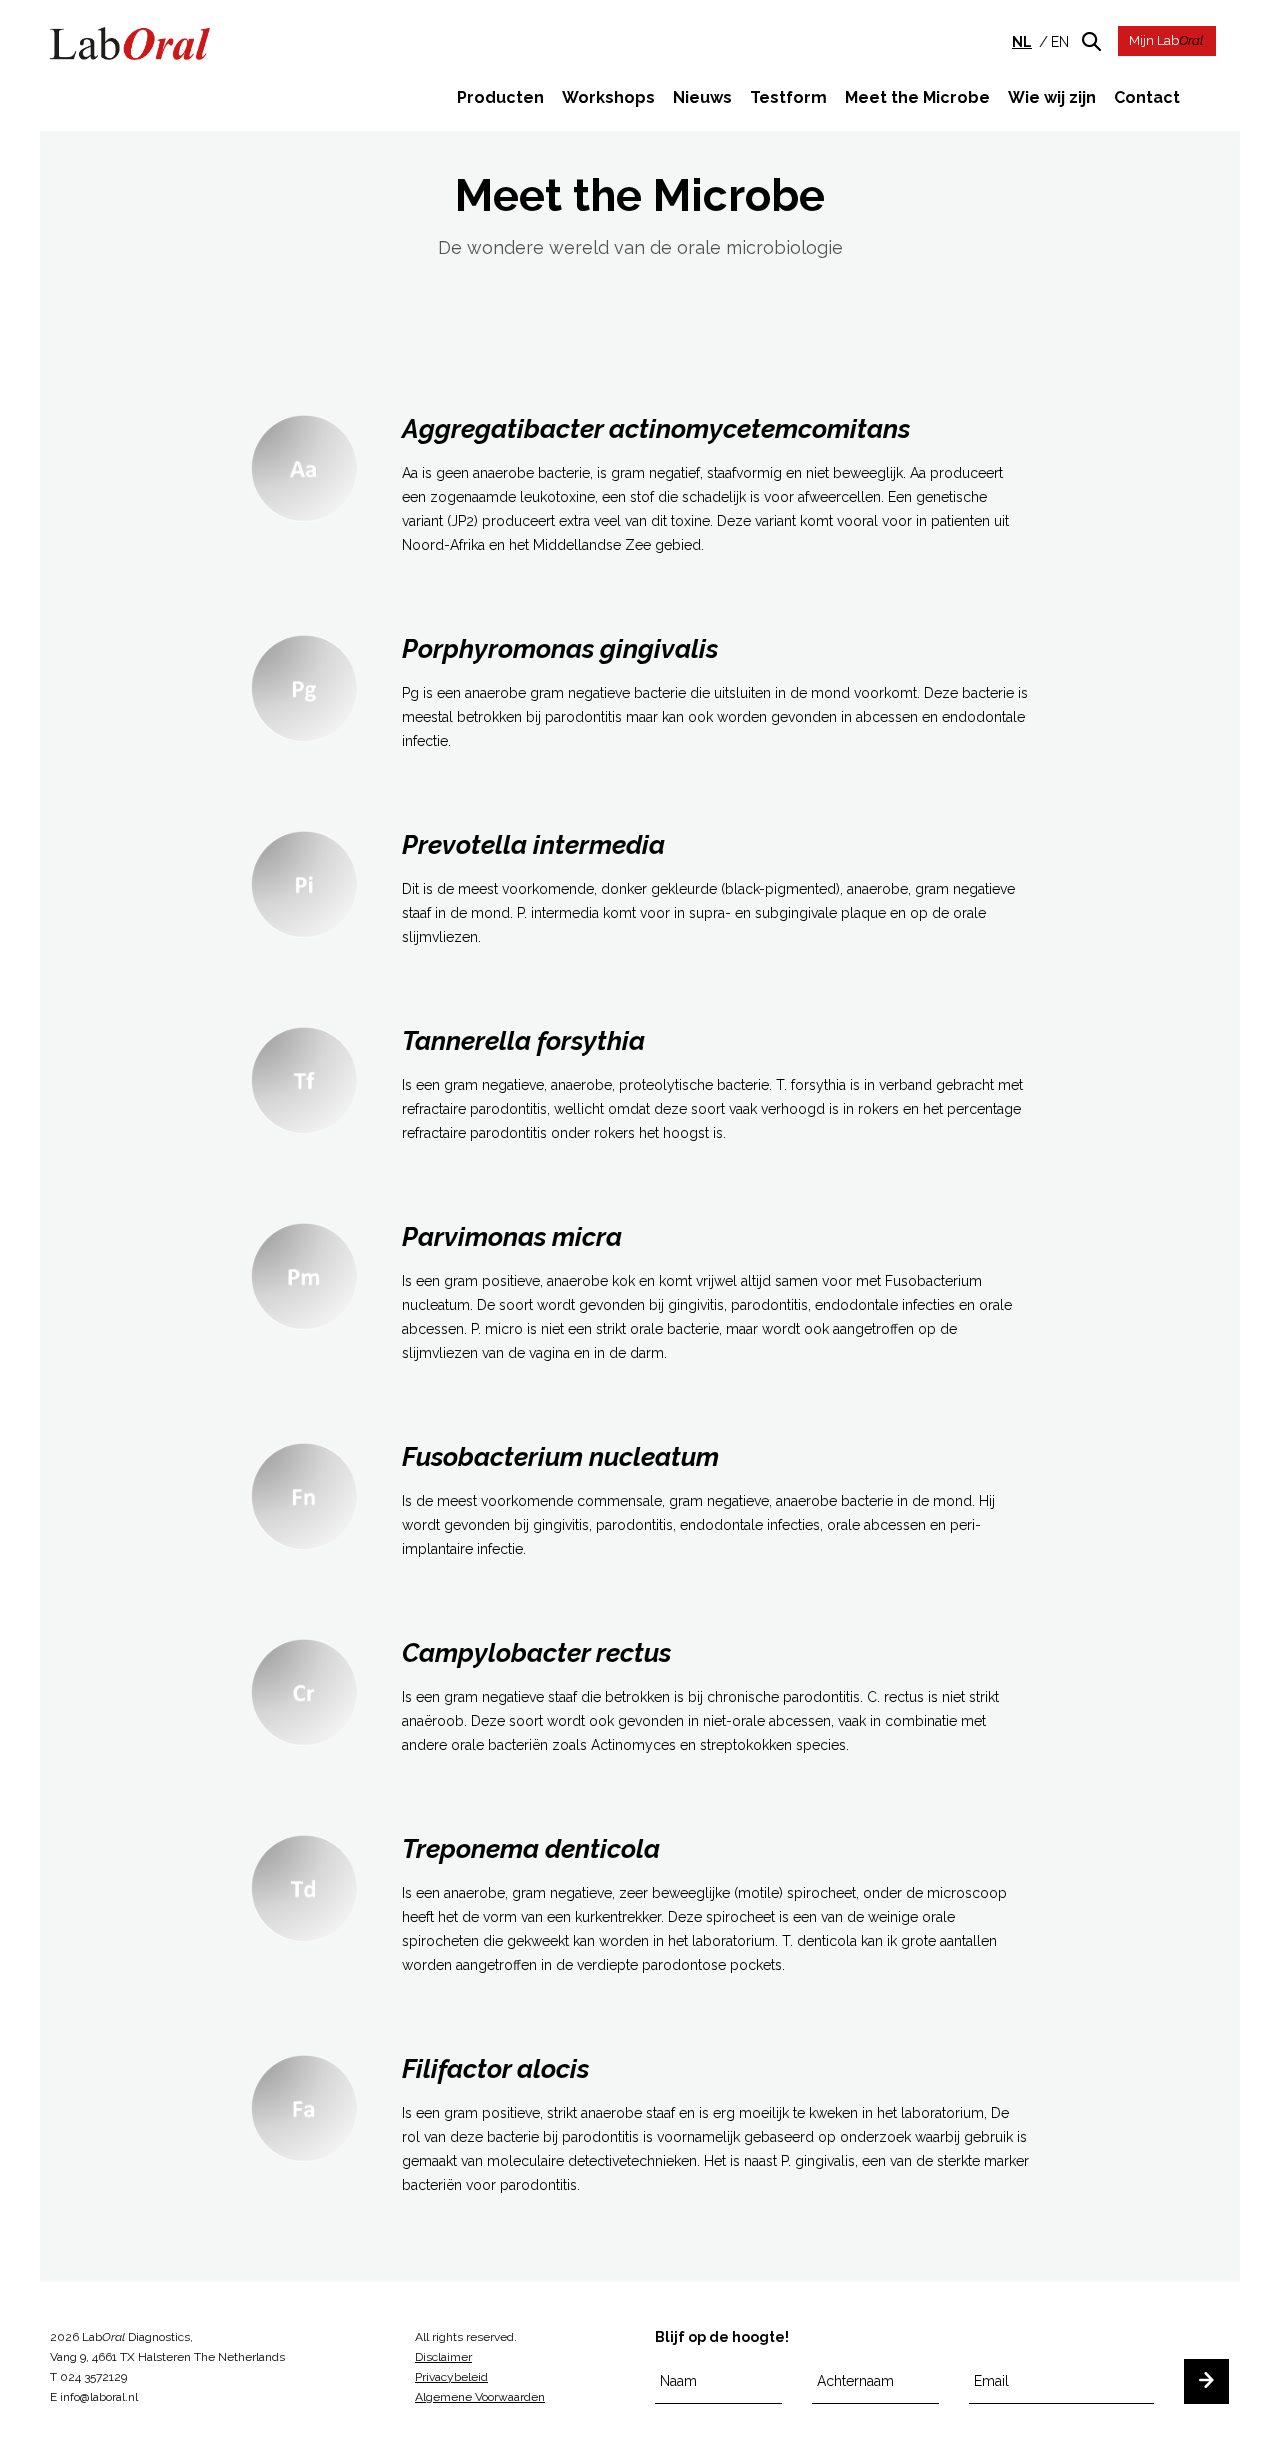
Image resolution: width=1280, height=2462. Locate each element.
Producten (500, 97)
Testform (788, 97)
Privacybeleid (451, 2377)
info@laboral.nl (99, 2397)
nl (1022, 42)
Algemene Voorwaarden (480, 2397)
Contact (1147, 97)
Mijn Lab (1166, 40)
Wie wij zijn (1052, 97)
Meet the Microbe (917, 97)
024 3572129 (93, 2377)
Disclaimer (443, 2357)
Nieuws (702, 97)
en (1060, 42)
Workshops (608, 97)
